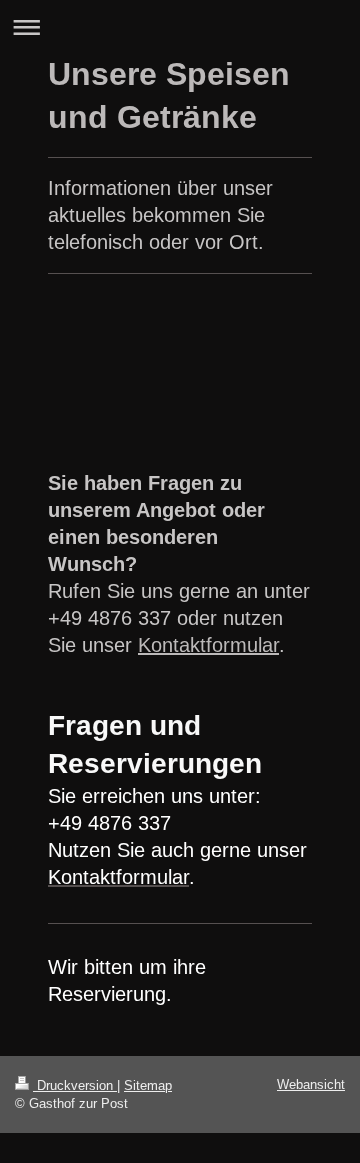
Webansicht (311, 1084)
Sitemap (148, 1085)
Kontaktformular (208, 645)
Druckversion (75, 1085)
